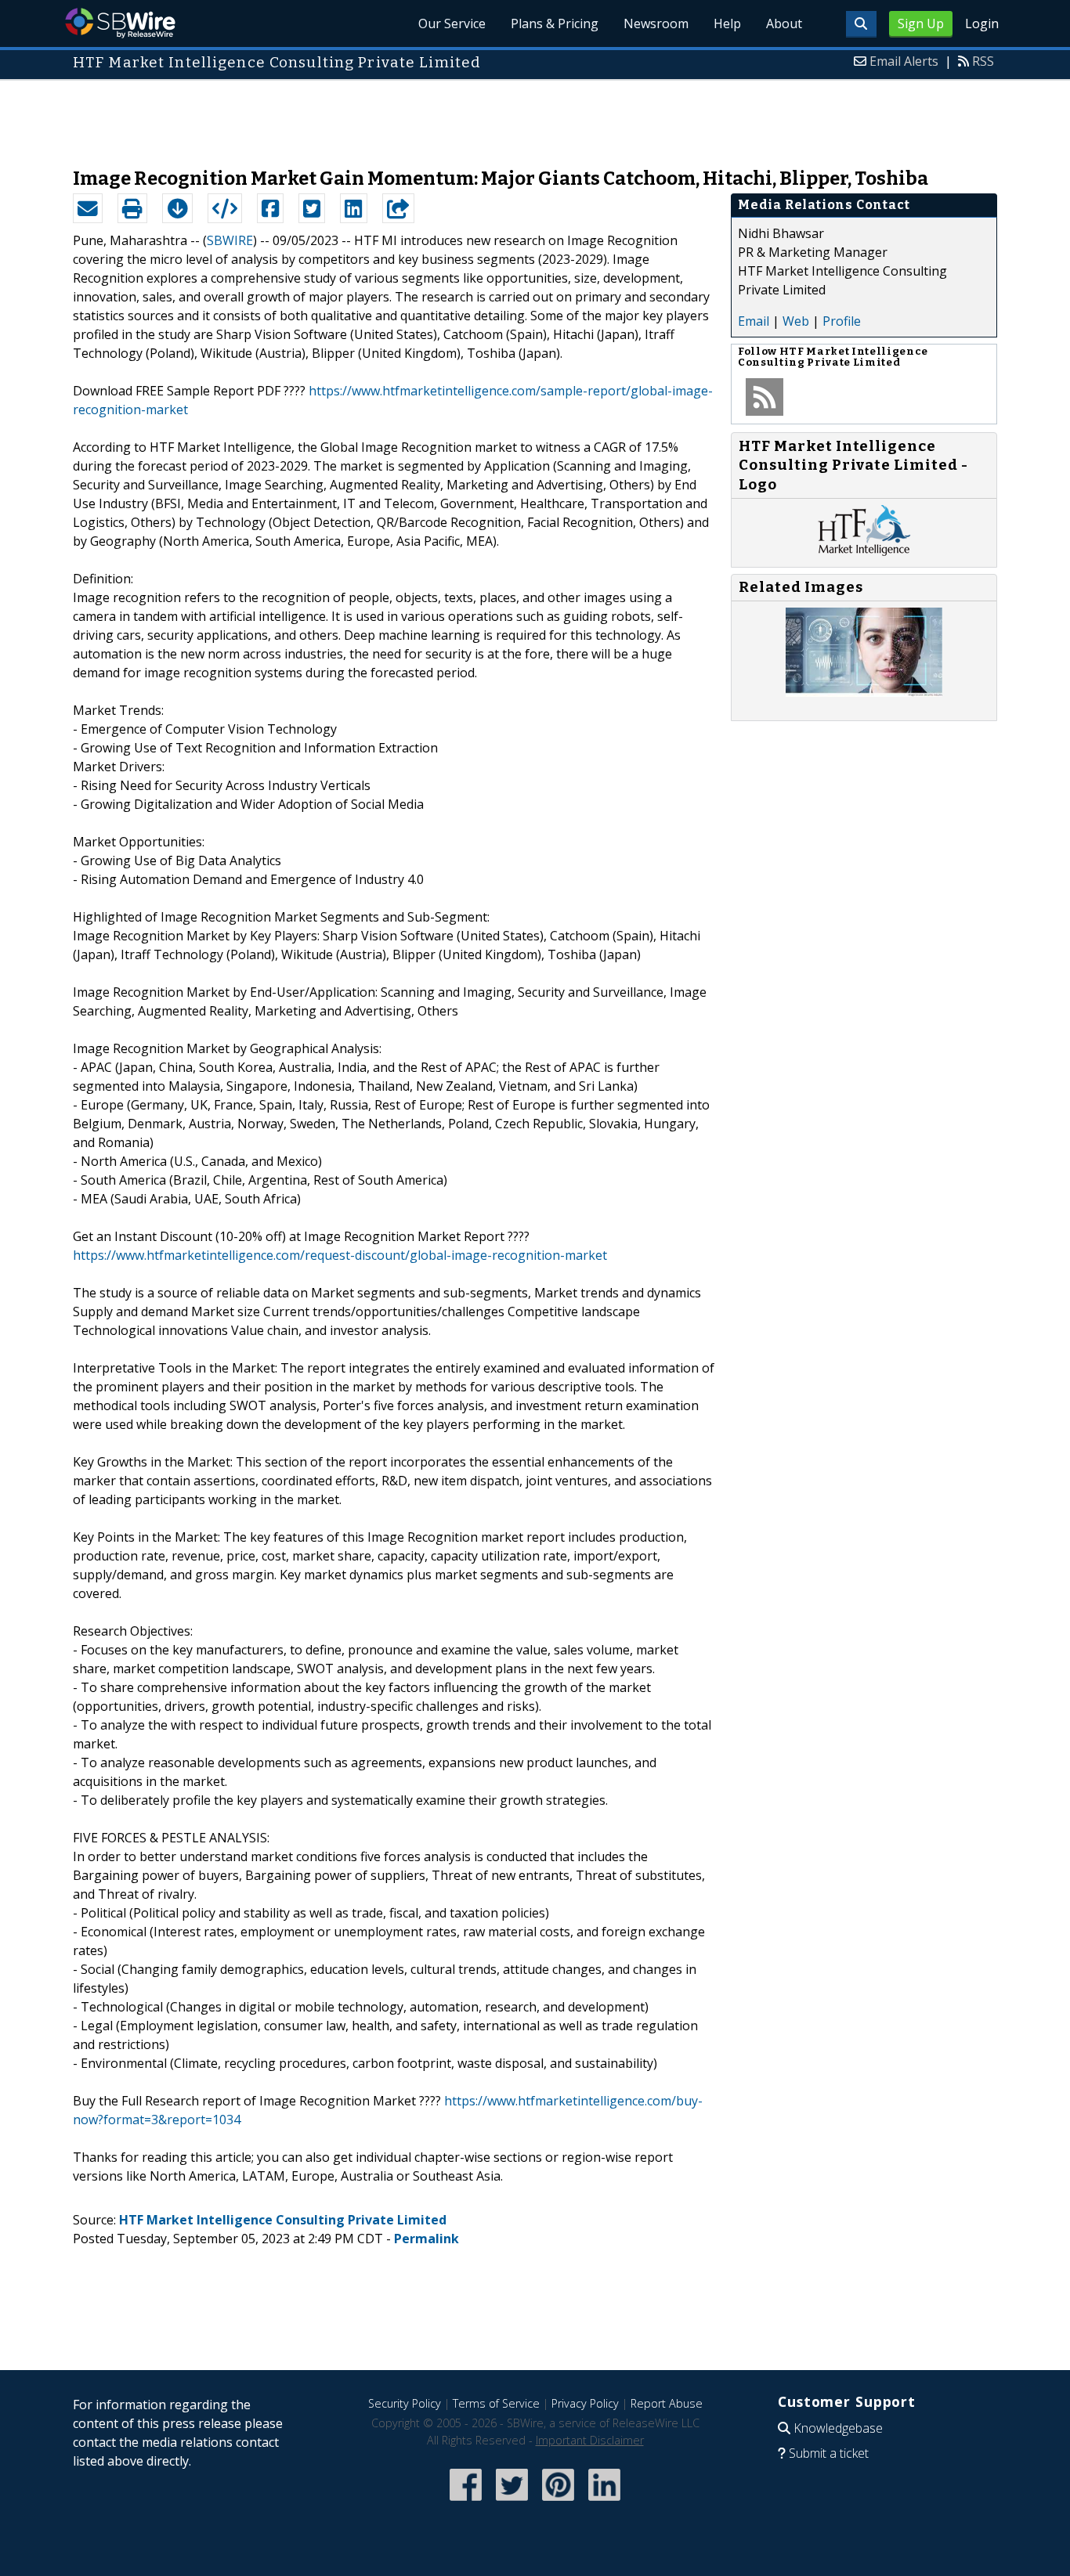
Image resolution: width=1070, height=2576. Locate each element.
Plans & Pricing (555, 23)
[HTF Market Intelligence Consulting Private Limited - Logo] (864, 551)
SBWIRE (230, 240)
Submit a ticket (829, 2453)
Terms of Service (496, 2403)
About (784, 23)
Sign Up (921, 23)
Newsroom (656, 23)
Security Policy (405, 2403)
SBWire (120, 23)
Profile (842, 321)
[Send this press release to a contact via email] (88, 208)
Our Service (452, 23)
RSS (983, 61)
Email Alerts (904, 61)
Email (754, 321)
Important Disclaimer (590, 2440)
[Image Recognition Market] (864, 692)
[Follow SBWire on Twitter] (512, 2502)
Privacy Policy (585, 2403)
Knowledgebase (838, 2428)
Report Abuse (667, 2403)
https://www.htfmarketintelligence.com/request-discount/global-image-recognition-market (340, 1255)
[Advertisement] (535, 116)
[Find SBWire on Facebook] (466, 2502)
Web (796, 321)
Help (727, 23)
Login (982, 23)
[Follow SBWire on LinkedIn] (604, 2502)
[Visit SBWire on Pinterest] (558, 2502)
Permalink (427, 2239)
